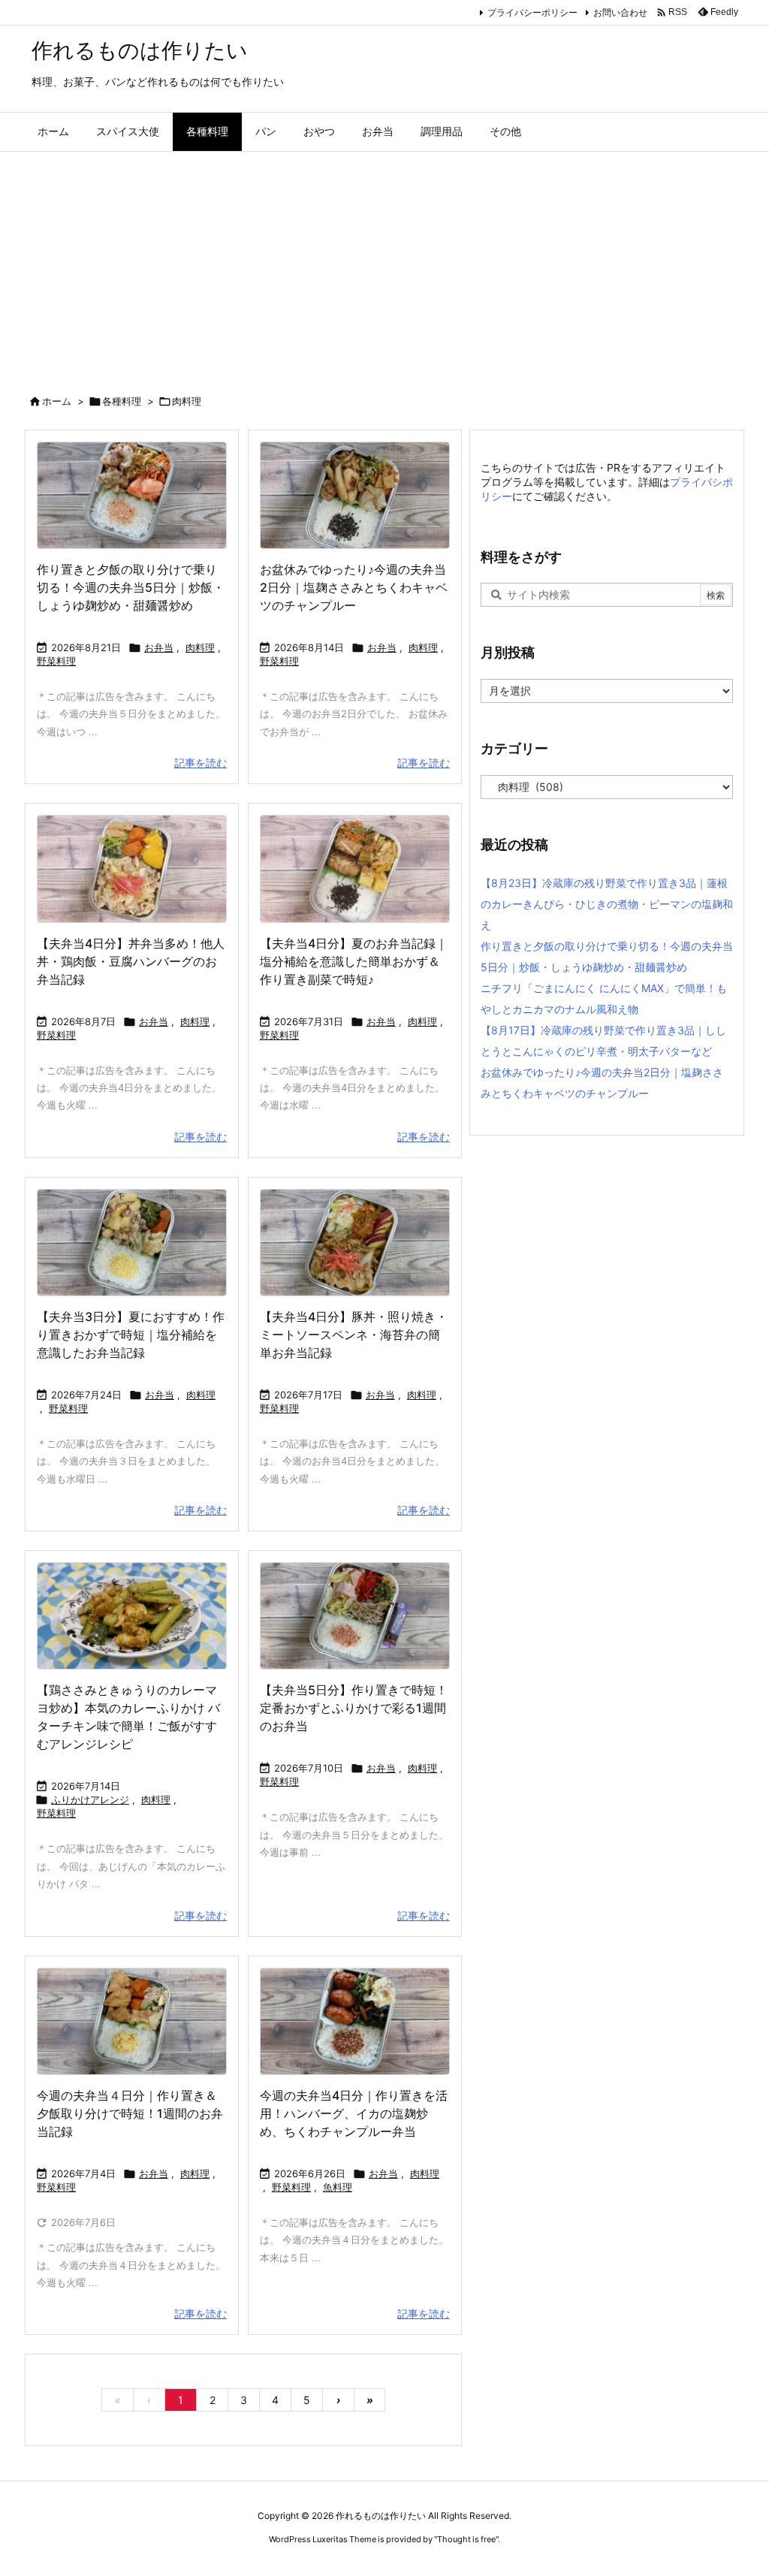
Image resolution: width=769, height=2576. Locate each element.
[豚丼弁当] (355, 1243)
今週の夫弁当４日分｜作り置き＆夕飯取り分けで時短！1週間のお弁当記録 (130, 2113)
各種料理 (122, 401)
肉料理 (200, 647)
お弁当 (159, 647)
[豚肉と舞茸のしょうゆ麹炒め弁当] (132, 495)
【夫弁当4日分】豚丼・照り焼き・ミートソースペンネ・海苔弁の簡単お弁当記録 (354, 1335)
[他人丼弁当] (132, 869)
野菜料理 (56, 661)
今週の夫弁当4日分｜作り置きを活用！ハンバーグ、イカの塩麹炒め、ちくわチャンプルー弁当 (354, 2113)
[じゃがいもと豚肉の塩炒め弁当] (132, 1243)
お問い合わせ (620, 12)
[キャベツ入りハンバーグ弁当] (355, 869)
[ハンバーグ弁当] (355, 2021)
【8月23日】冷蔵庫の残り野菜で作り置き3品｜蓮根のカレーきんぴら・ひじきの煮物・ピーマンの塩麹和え (607, 904)
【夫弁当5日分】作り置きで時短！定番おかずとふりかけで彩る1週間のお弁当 (354, 1708)
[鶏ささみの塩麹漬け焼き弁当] (355, 495)
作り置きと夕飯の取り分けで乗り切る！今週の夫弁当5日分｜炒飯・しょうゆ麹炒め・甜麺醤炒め (131, 587)
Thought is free (466, 2539)
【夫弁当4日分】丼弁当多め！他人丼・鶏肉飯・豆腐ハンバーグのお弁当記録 (131, 961)
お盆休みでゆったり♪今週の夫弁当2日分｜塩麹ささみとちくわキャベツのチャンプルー (354, 587)
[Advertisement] (384, 264)
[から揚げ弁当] (132, 2021)
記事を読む (201, 763)
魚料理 (338, 2187)
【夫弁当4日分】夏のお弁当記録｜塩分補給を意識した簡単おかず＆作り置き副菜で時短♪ (354, 961)
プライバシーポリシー (532, 12)
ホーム (57, 401)
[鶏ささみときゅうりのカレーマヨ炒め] (132, 1616)
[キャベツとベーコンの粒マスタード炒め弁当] (355, 1616)
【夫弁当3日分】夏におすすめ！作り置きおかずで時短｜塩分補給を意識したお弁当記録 (131, 1335)
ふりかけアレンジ (90, 1799)
